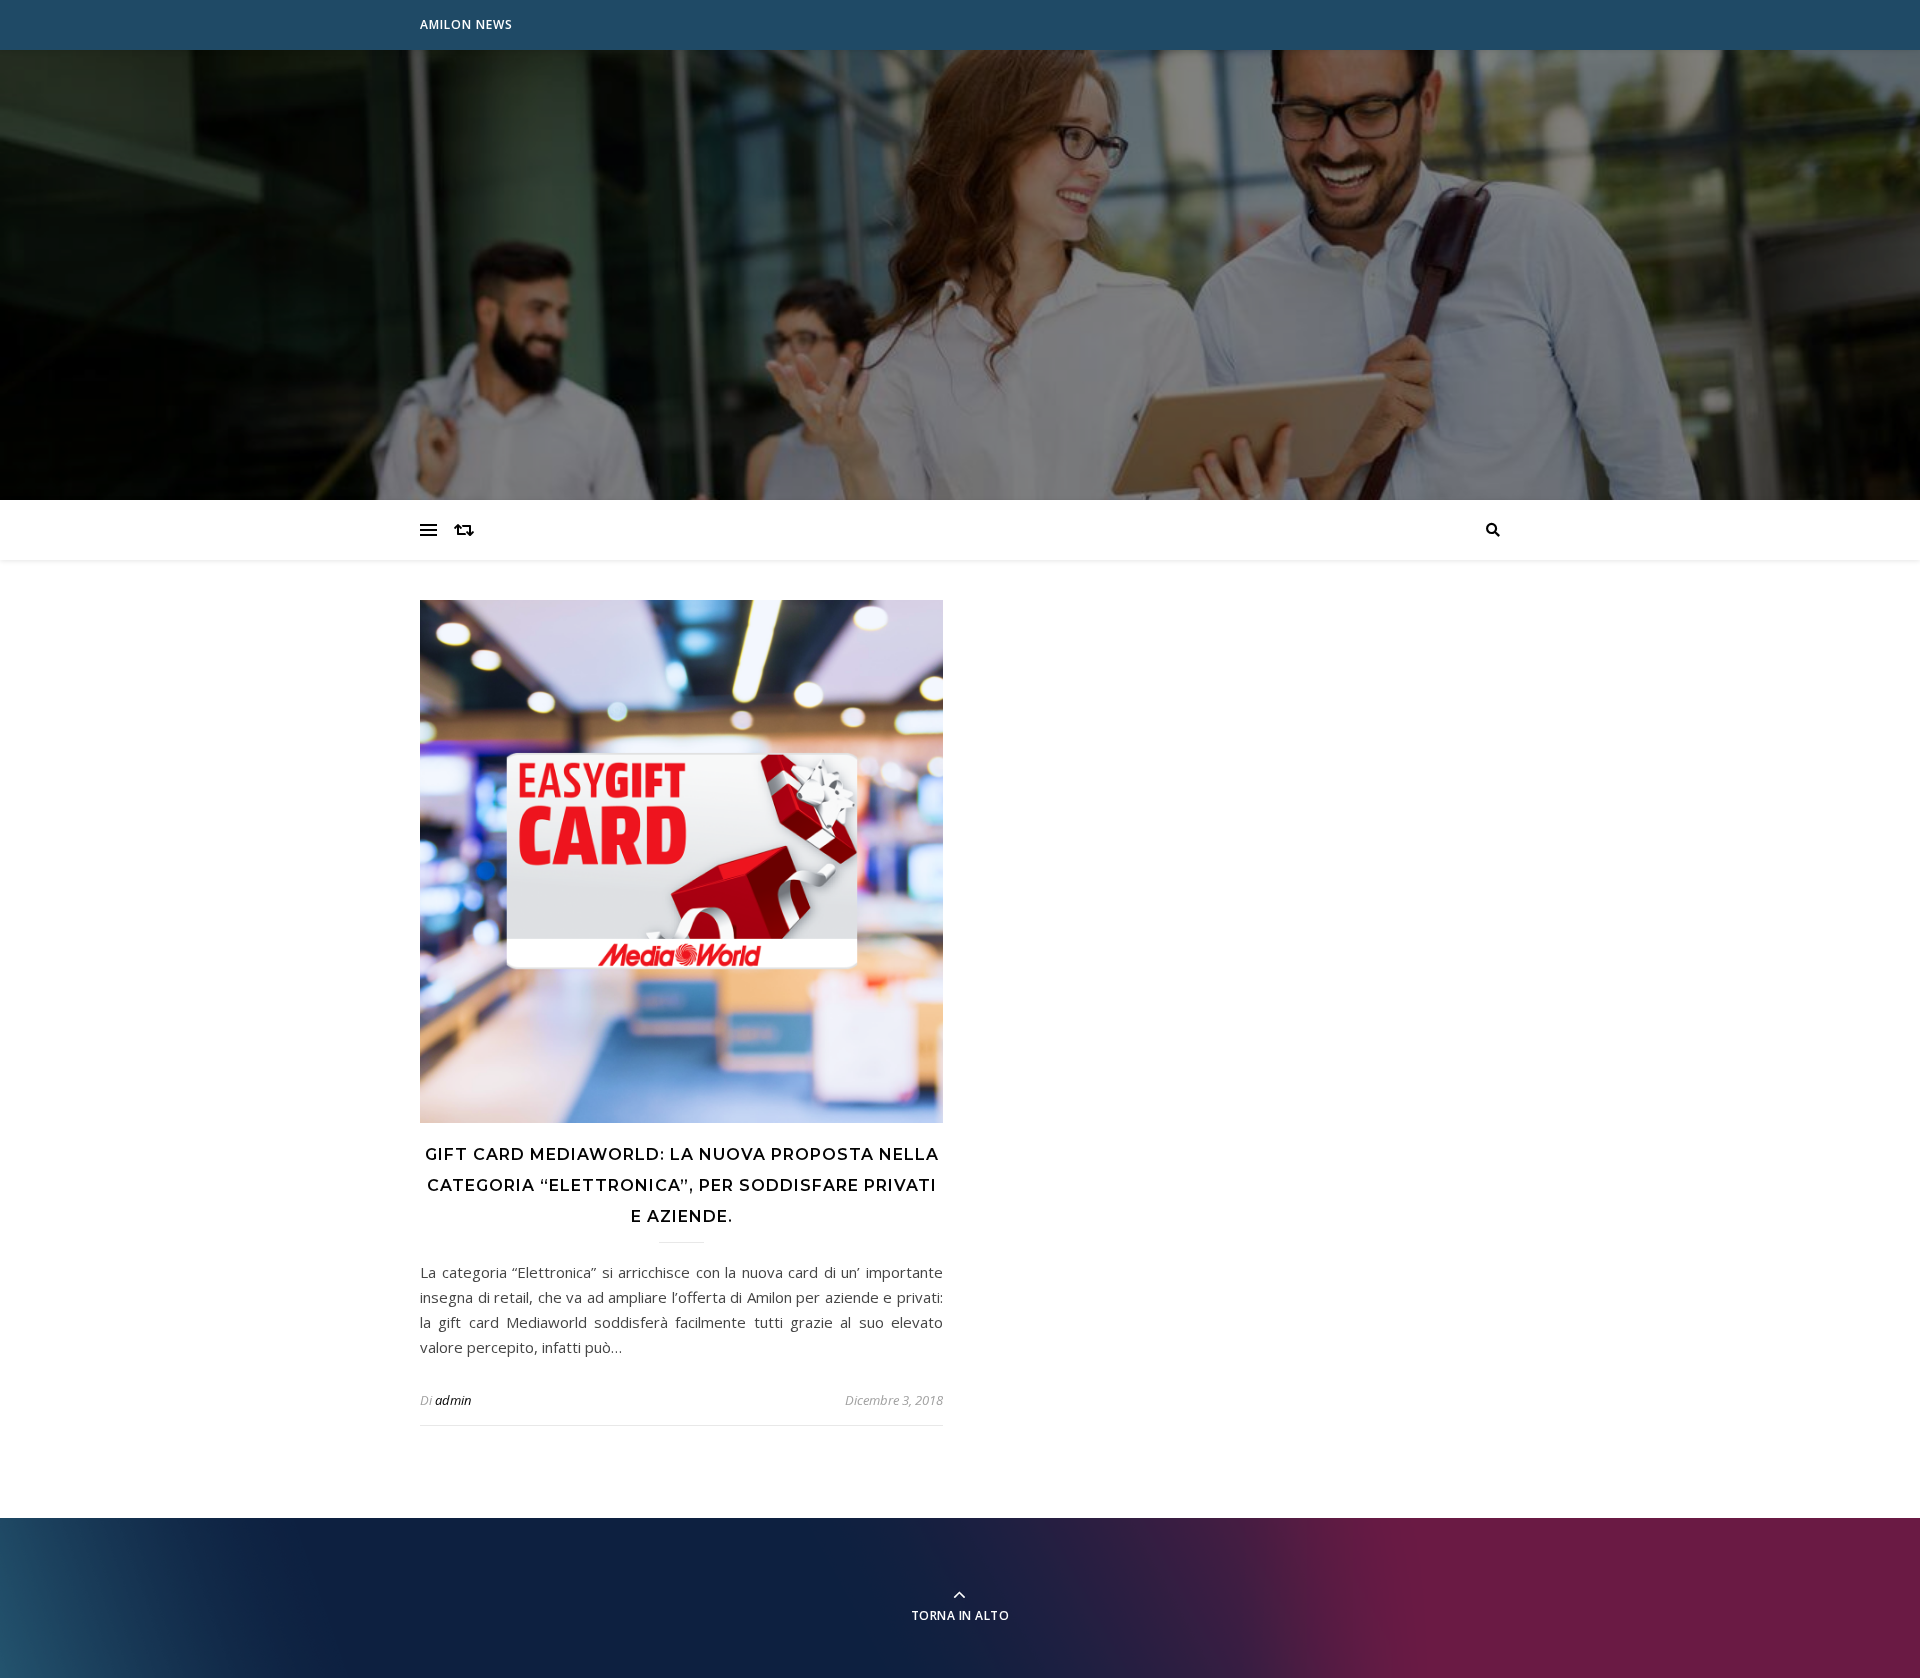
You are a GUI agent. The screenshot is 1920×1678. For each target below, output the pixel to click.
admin (453, 1400)
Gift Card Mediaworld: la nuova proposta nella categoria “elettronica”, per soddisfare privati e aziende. (682, 1185)
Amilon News (466, 24)
